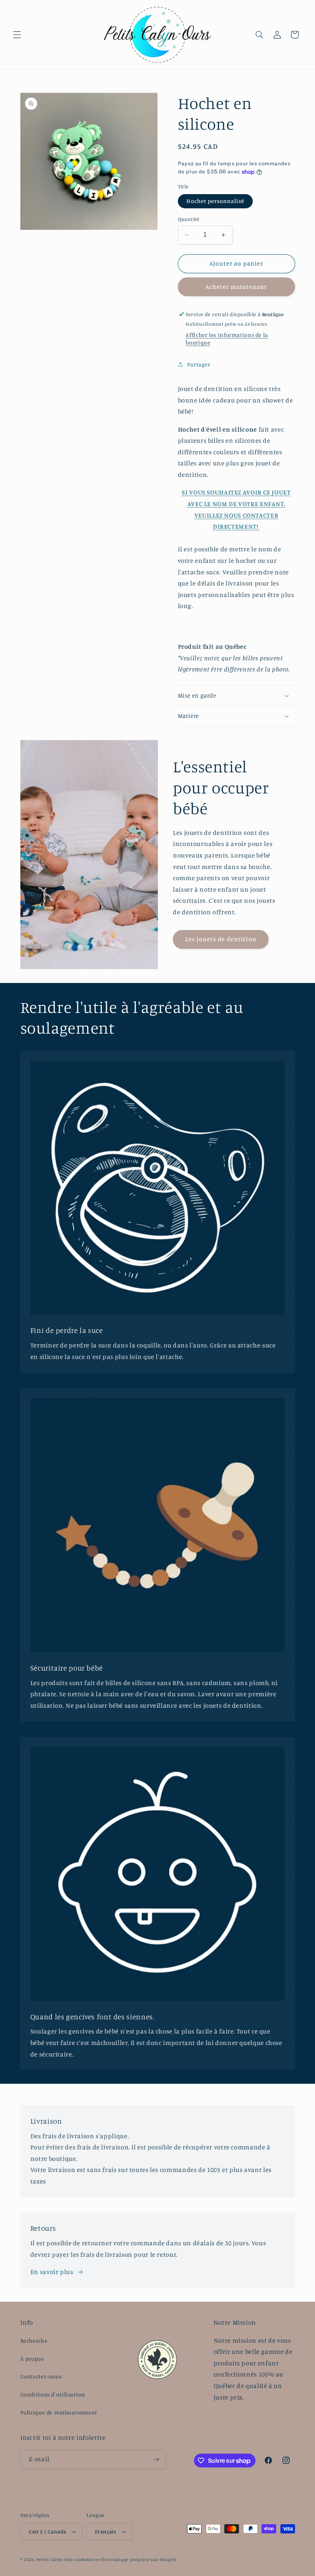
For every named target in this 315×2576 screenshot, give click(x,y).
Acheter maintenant (236, 287)
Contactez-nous (41, 2376)
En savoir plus (52, 2272)
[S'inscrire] (156, 2460)
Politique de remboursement (59, 2412)
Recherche (34, 2341)
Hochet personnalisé (216, 201)
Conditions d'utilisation (53, 2394)
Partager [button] (199, 364)
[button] (17, 35)
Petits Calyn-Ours (56, 2560)
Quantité (189, 219)
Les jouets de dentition (221, 939)
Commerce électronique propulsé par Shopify (127, 2560)
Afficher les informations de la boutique (227, 339)
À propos (32, 2359)
